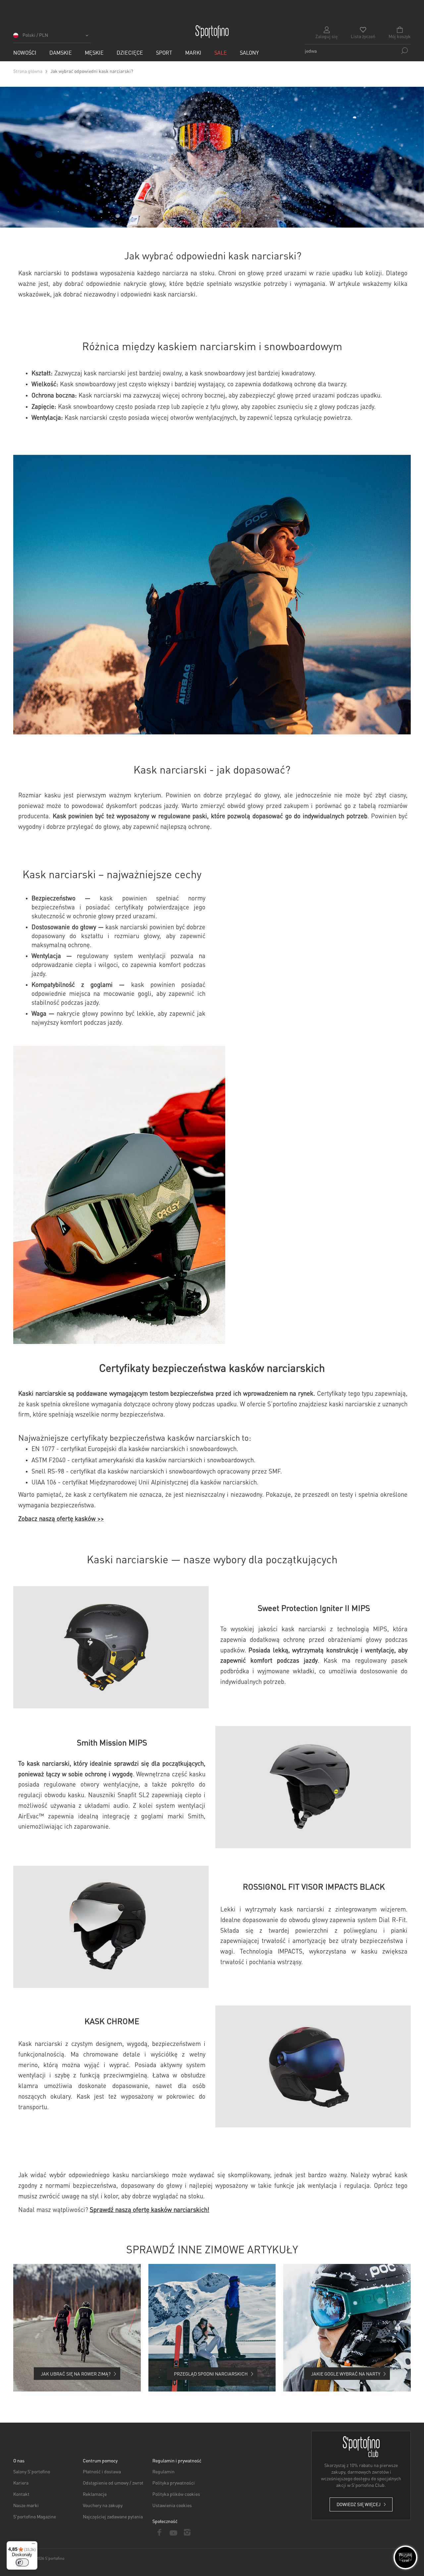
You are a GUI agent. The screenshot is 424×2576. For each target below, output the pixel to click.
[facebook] (159, 2532)
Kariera (21, 2483)
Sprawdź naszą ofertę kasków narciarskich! (150, 2209)
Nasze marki (26, 2505)
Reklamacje (95, 2494)
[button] (52, 37)
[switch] (22, 2562)
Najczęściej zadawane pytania (113, 2516)
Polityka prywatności (174, 2483)
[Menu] (33, 2545)
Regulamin (163, 2471)
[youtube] (173, 2532)
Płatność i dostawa (102, 2471)
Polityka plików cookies (176, 2494)
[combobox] (358, 51)
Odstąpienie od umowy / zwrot (113, 2483)
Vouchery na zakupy (103, 2505)
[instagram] (187, 2532)
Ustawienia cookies (172, 2505)
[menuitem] (25, 53)
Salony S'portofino (32, 2471)
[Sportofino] (212, 32)
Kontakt (21, 2494)
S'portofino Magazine (35, 2516)
